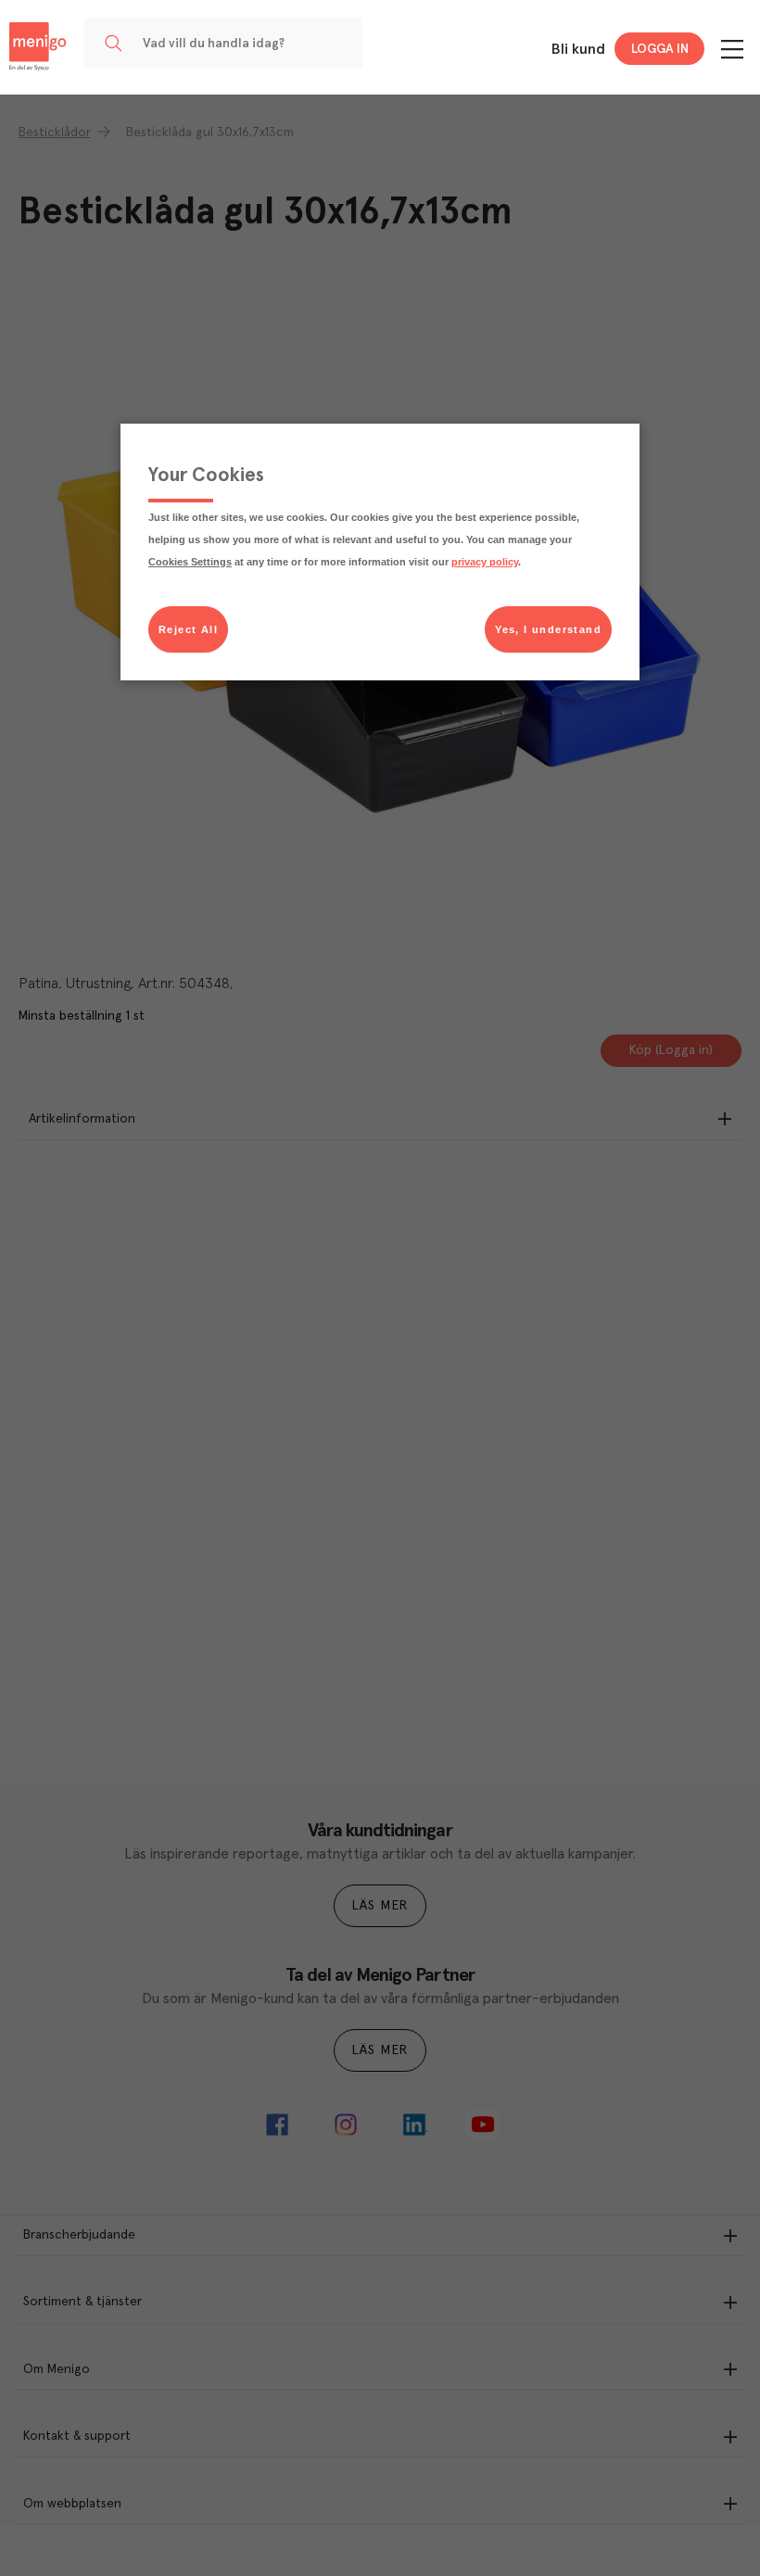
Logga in (660, 49)
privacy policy (485, 562)
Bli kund (578, 49)
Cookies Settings (190, 562)
